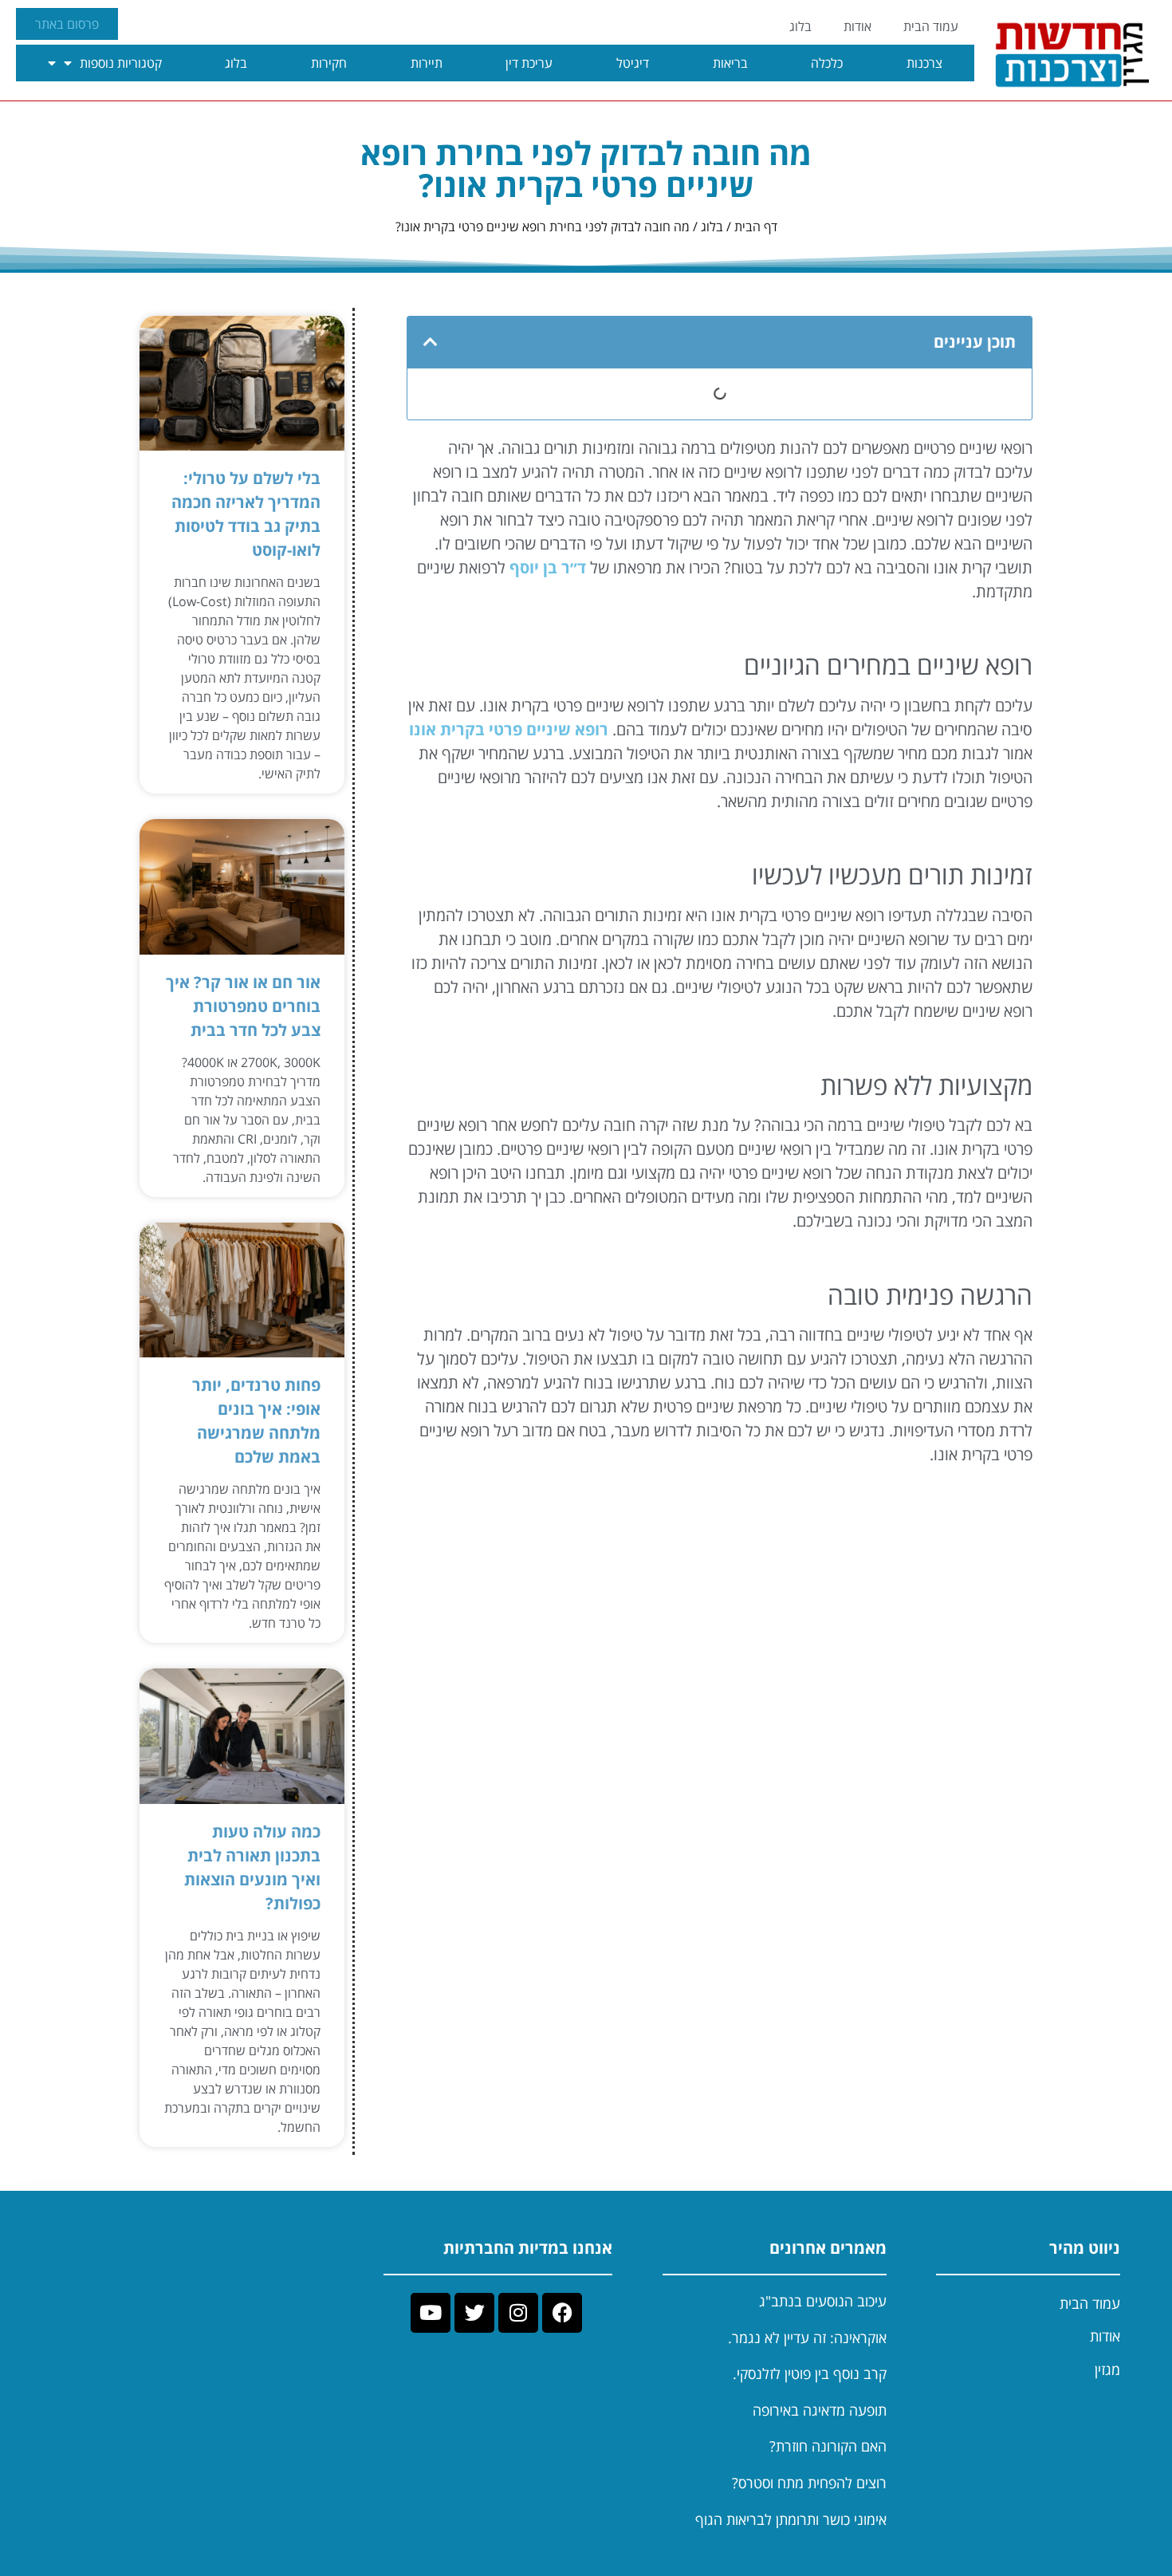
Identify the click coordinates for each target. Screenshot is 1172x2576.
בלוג (800, 26)
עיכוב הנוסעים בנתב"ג (823, 2301)
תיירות (427, 63)
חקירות (329, 63)
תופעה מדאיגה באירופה (820, 2410)
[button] (431, 342)
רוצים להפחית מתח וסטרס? (809, 2483)
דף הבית (756, 226)
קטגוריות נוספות (121, 63)
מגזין (1107, 2369)
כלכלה (827, 63)
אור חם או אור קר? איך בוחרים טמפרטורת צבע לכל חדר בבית (243, 1006)
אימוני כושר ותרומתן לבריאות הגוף (791, 2519)
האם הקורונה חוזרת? (828, 2446)
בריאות (730, 63)
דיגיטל (633, 63)
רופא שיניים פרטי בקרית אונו (509, 729)
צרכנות (924, 63)
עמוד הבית (931, 26)
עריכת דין (529, 63)
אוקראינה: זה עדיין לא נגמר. (807, 2338)
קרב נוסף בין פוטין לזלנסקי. (810, 2373)
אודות (857, 26)
